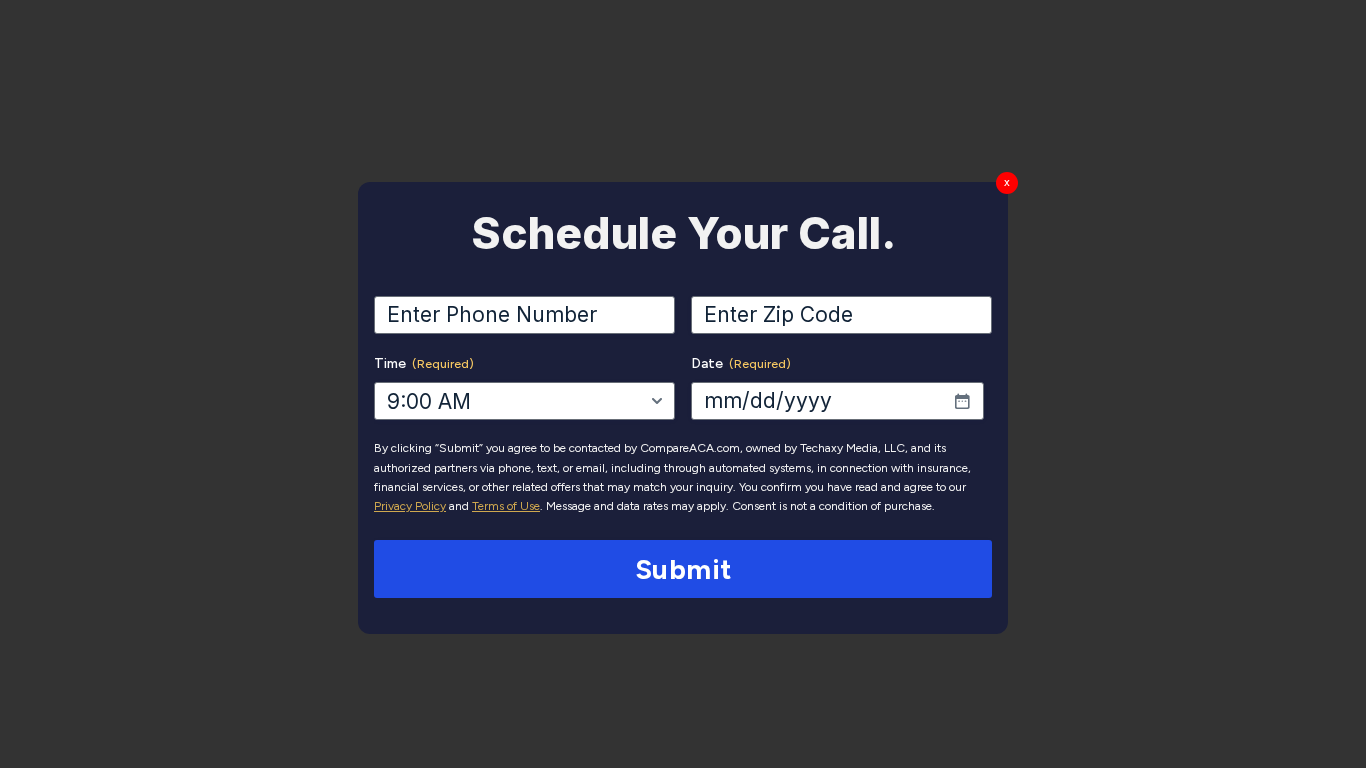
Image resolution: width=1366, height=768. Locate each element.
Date (741, 363)
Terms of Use (506, 506)
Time (424, 363)
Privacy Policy (410, 506)
